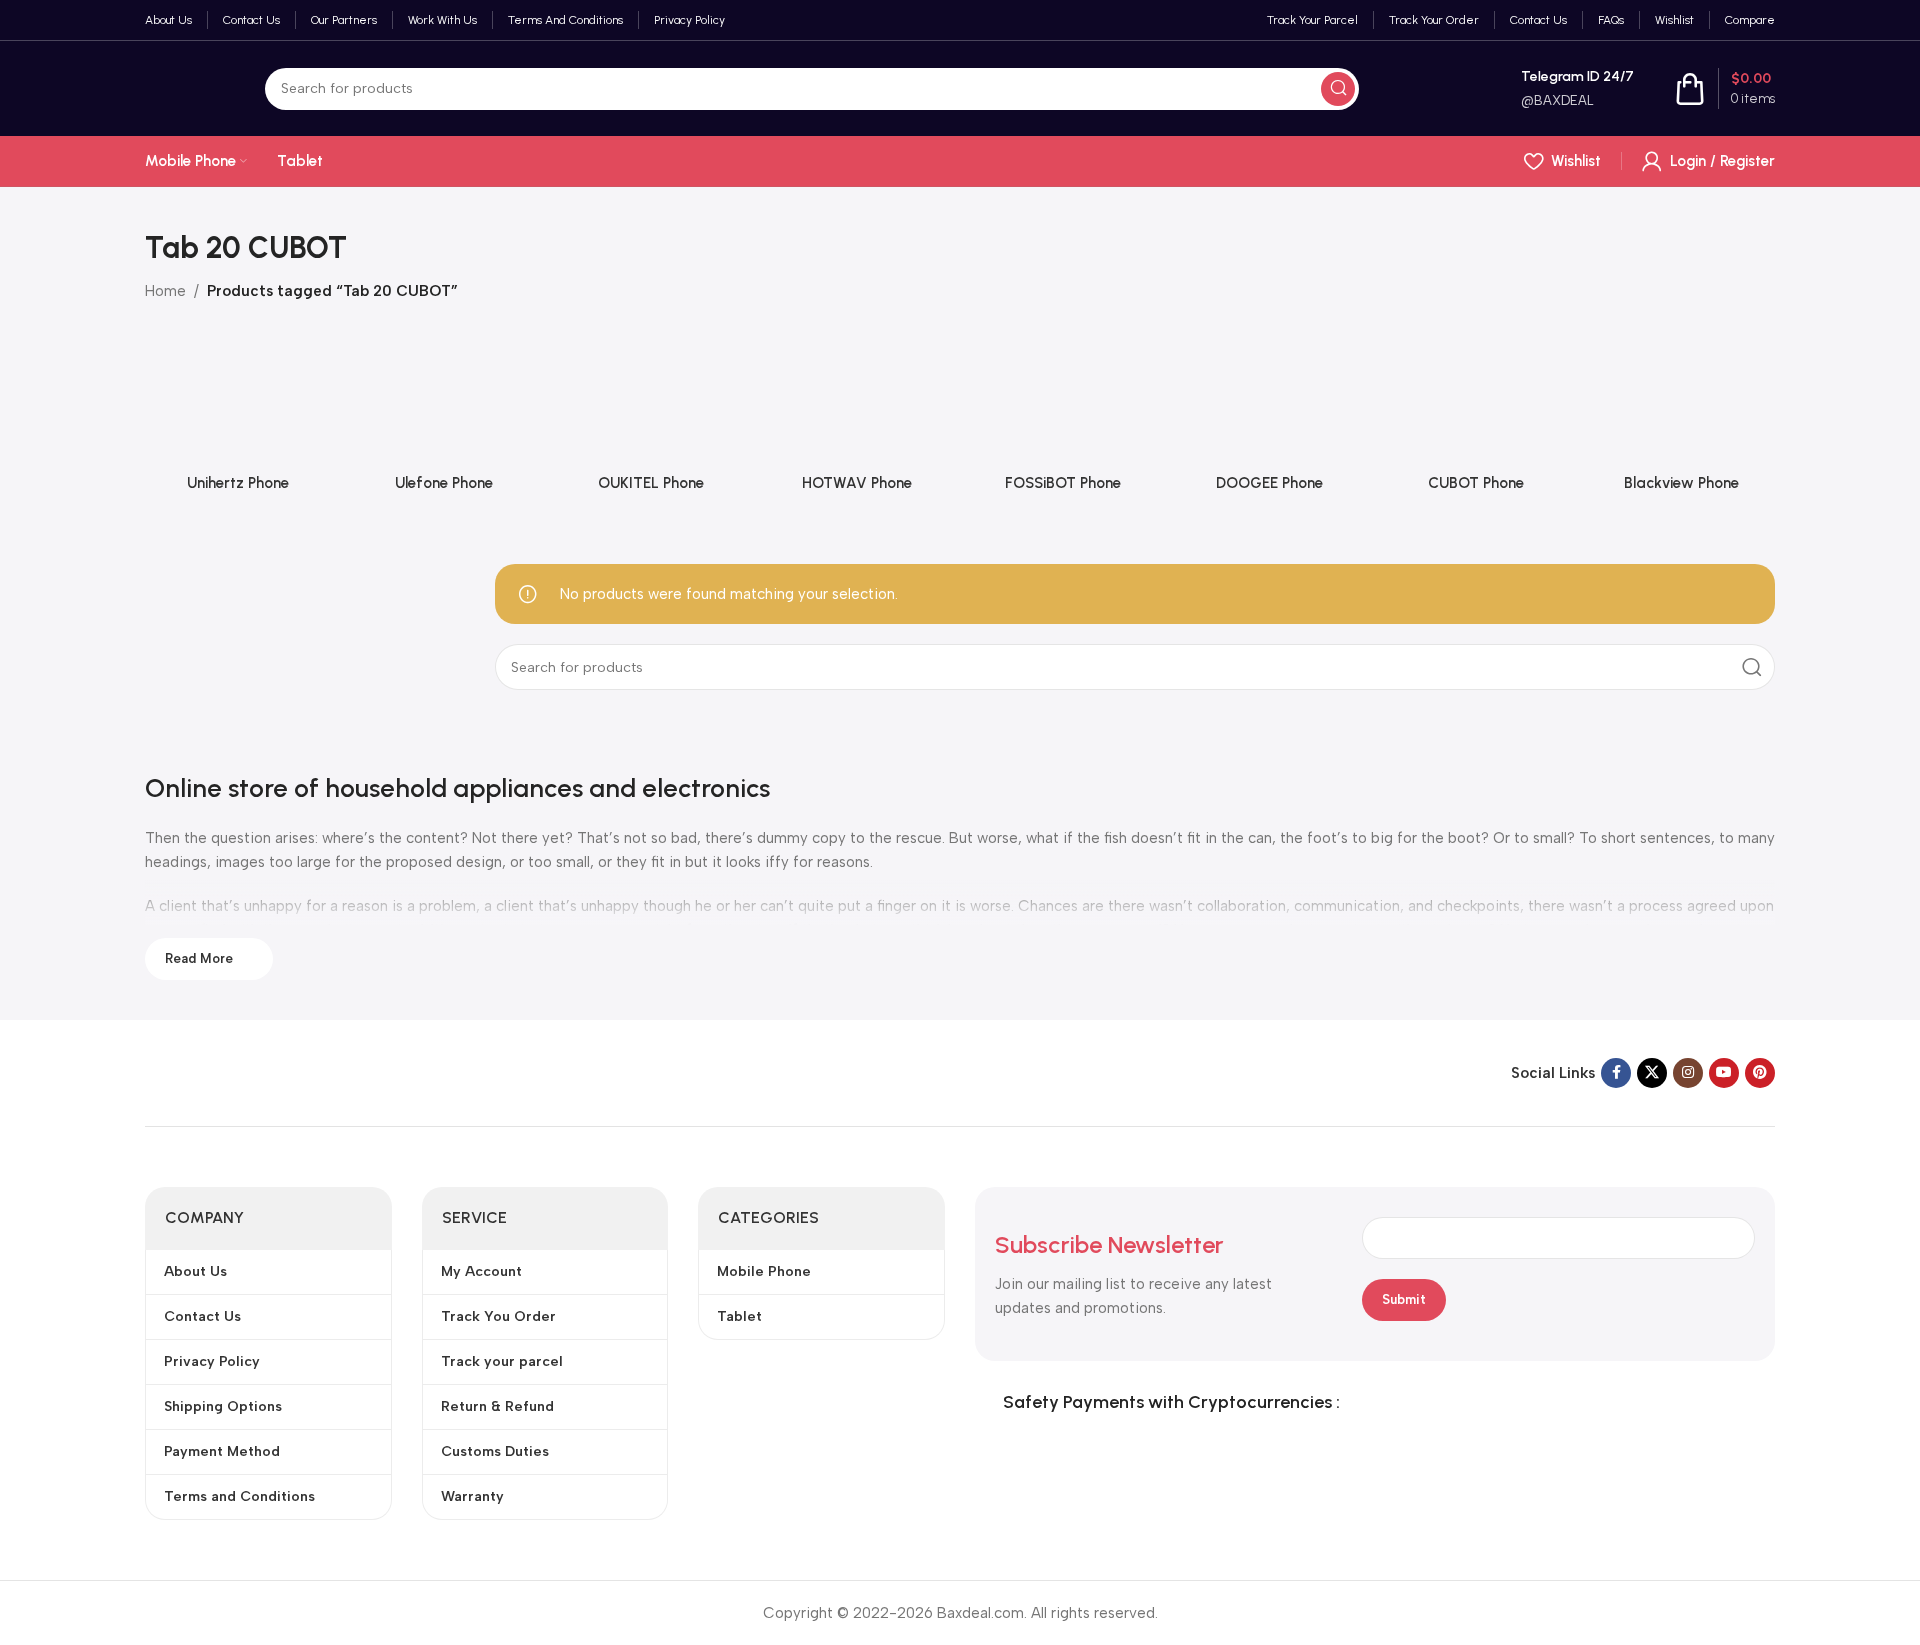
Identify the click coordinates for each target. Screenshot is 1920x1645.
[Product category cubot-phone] (1476, 423)
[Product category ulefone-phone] (444, 423)
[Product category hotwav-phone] (857, 423)
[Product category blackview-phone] (1682, 423)
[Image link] (270, 1072)
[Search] (1338, 89)
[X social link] (1652, 1073)
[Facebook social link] (1616, 1073)
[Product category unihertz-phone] (238, 423)
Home (165, 291)
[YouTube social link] (1724, 1073)
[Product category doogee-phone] (1269, 423)
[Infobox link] (1556, 88)
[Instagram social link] (1688, 1073)
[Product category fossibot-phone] (1063, 423)
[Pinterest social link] (1760, 1073)
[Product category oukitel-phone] (651, 423)
